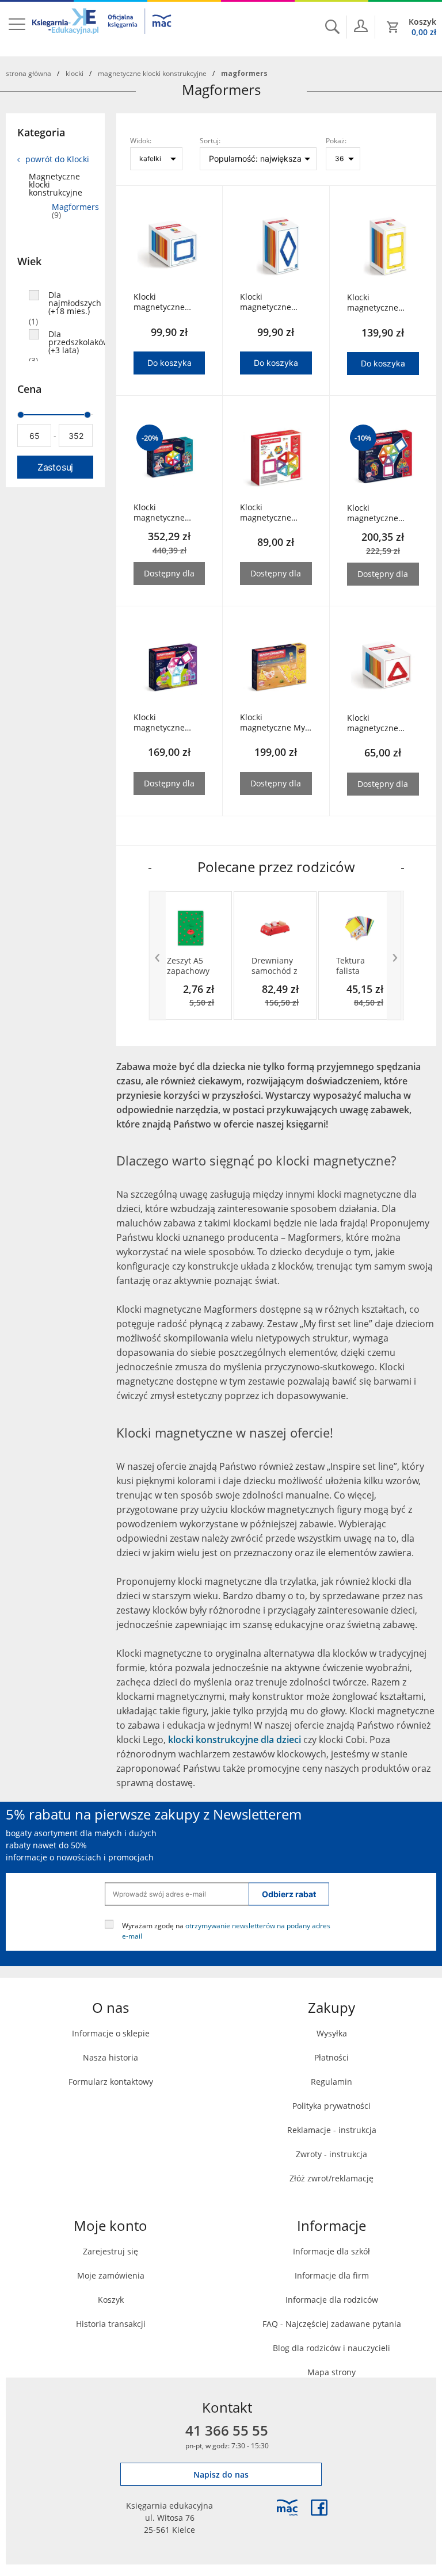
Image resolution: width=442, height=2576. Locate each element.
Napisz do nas (221, 2474)
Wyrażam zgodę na (226, 1930)
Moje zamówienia (111, 2275)
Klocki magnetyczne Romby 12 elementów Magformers (266, 302)
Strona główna (28, 73)
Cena (29, 389)
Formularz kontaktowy (111, 2082)
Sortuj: (210, 140)
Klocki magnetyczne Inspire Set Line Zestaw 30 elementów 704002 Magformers (163, 723)
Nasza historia (110, 2057)
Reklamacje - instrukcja (332, 2130)
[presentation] (157, 956)
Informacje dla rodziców (332, 2300)
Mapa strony (331, 2372)
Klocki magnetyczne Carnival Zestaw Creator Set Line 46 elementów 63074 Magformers (164, 513)
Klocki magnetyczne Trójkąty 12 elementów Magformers (373, 723)
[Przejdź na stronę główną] (102, 28)
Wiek (29, 261)
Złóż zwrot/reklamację (331, 2178)
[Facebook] (319, 2508)
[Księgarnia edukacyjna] (287, 2508)
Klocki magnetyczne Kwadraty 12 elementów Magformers (159, 302)
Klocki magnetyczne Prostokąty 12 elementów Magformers (373, 303)
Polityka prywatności (331, 2106)
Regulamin (331, 2082)
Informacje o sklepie (111, 2033)
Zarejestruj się (110, 2251)
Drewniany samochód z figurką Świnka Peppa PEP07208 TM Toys (275, 966)
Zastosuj (55, 467)
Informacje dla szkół (331, 2251)
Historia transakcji (111, 2324)
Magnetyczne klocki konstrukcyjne (152, 73)
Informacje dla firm (332, 2275)
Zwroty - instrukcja (331, 2154)
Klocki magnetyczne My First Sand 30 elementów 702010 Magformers (273, 723)
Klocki (75, 73)
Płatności (331, 2057)
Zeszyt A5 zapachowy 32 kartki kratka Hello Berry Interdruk (190, 966)
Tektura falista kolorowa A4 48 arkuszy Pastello (359, 966)
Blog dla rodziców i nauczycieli (331, 2348)
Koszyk (111, 2300)
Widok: (141, 140)
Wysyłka (332, 2033)
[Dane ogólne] (361, 26)
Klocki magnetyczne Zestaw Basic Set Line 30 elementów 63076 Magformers (381, 513)
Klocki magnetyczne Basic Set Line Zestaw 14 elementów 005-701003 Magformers (271, 513)
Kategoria (41, 132)
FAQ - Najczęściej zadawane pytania (332, 2324)
